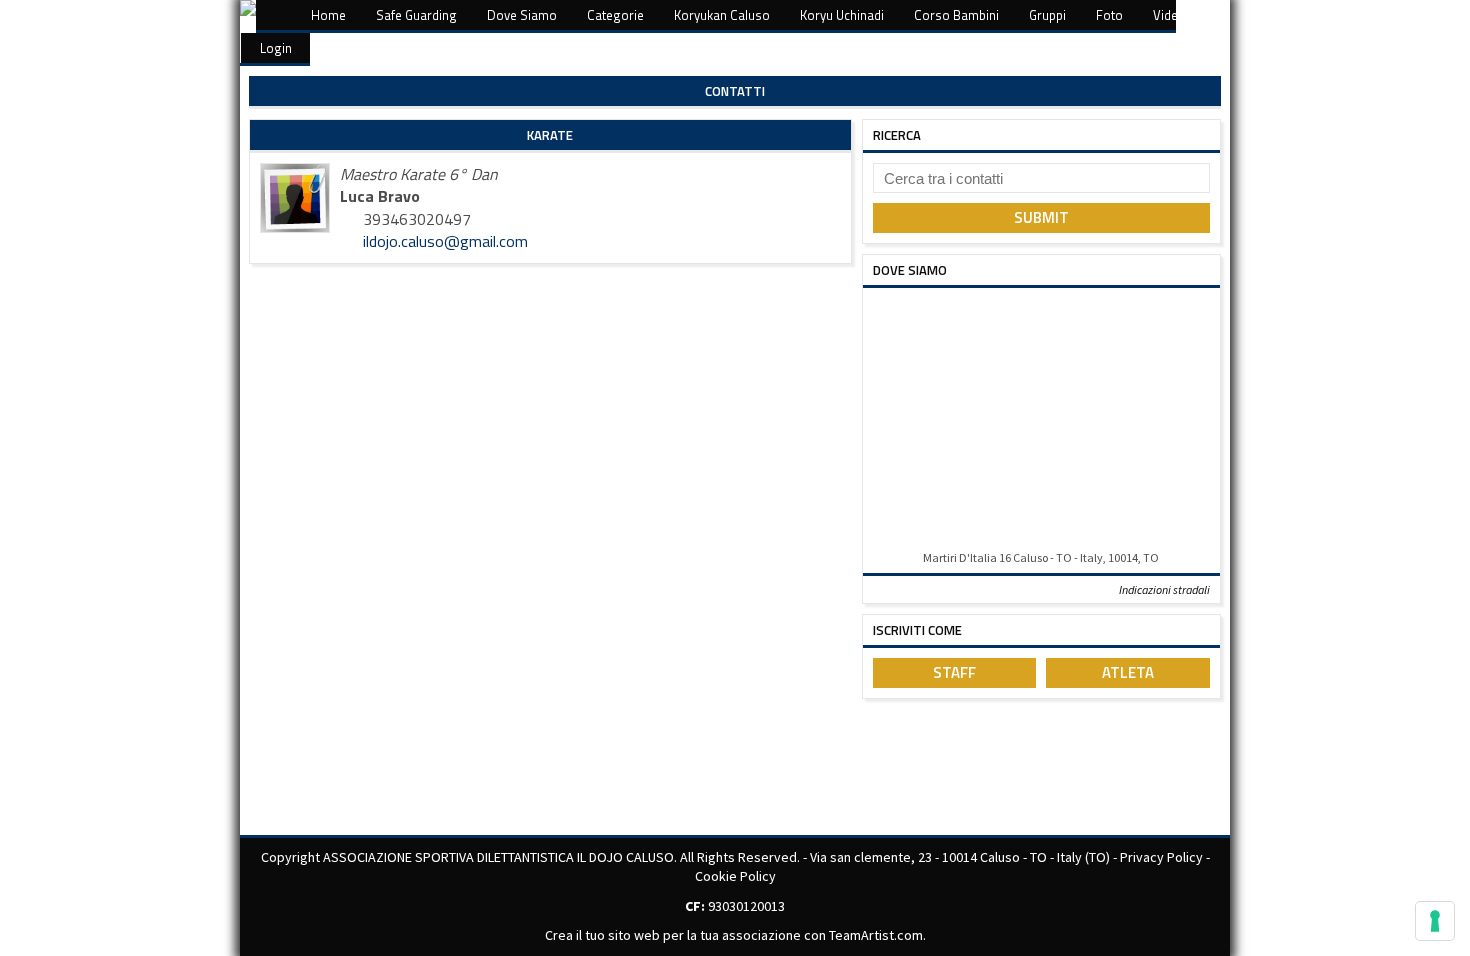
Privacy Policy (1161, 857)
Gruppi (1047, 15)
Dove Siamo (522, 15)
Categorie (615, 15)
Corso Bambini (956, 15)
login (276, 48)
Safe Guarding (416, 15)
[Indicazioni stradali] (1041, 420)
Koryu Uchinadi (842, 15)
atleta (1128, 672)
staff (954, 672)
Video (1169, 15)
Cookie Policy (735, 876)
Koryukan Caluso (722, 15)
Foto (1109, 15)
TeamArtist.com (876, 935)
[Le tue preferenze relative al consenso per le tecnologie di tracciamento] (1435, 921)
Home (328, 15)
